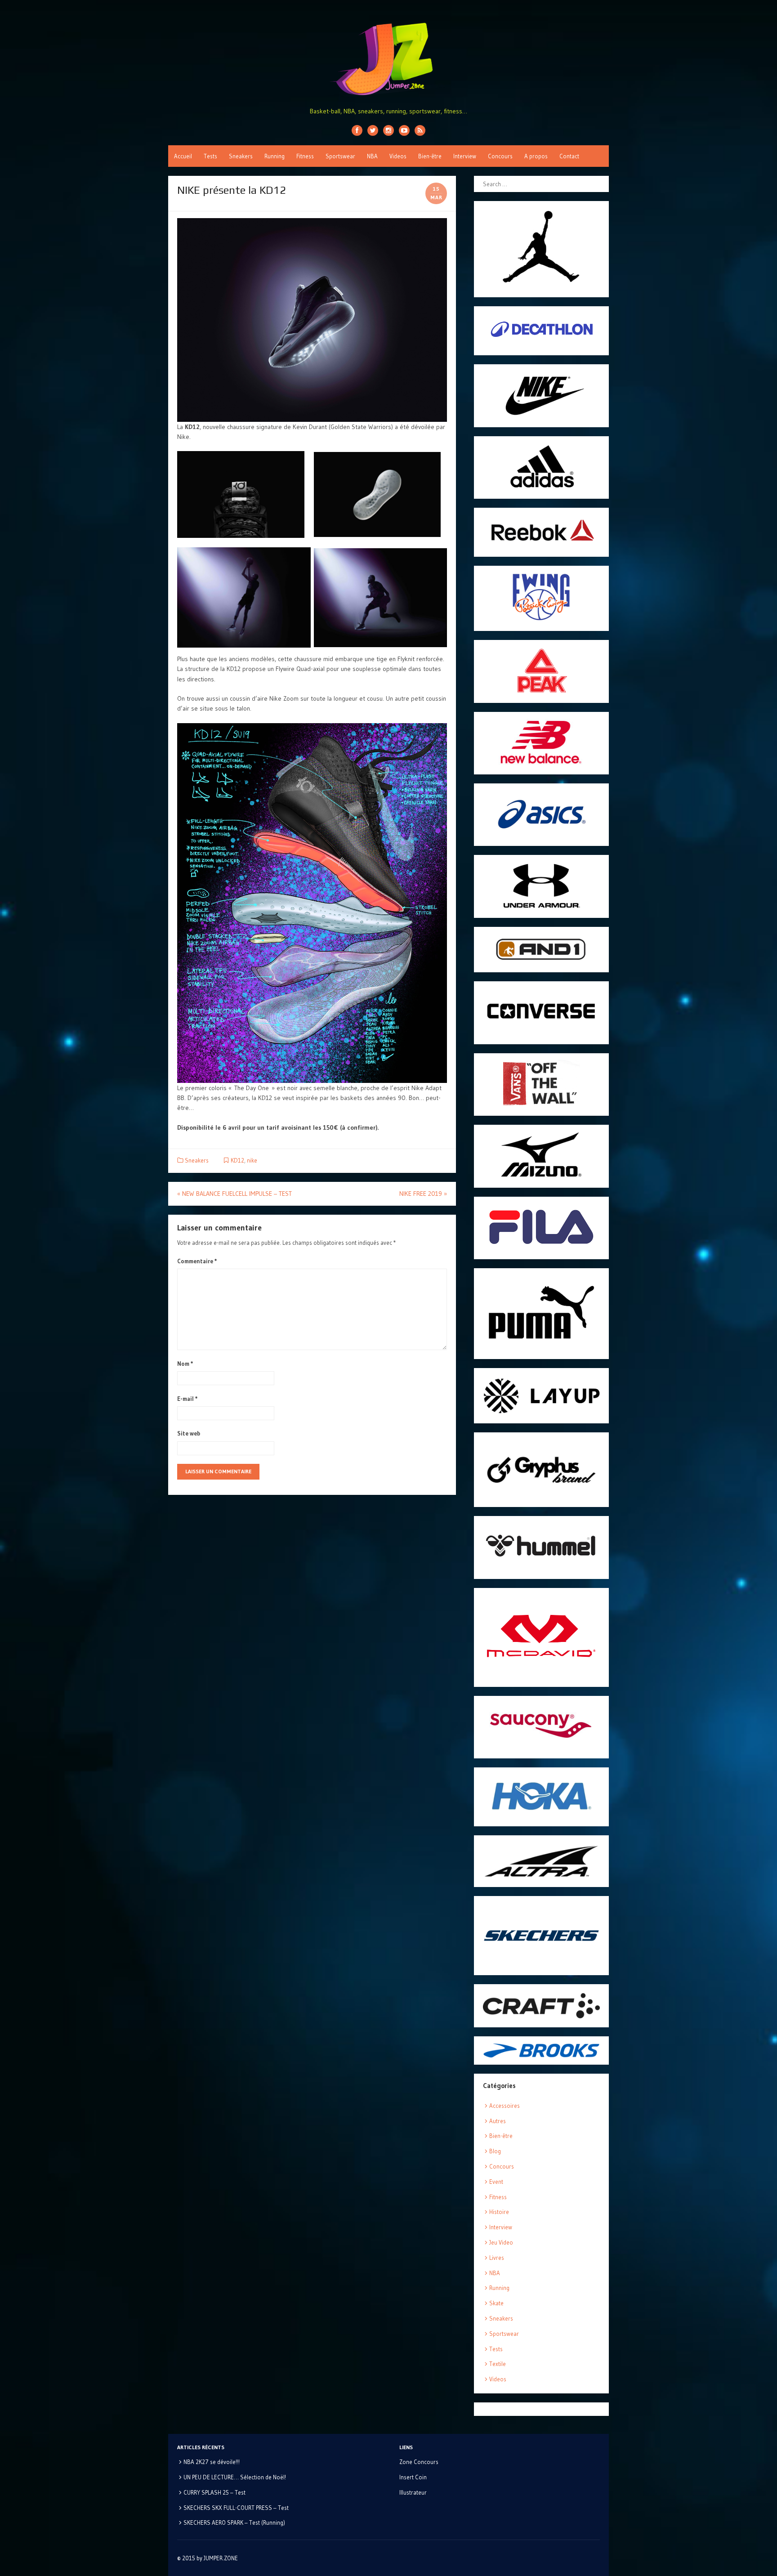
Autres (498, 2121)
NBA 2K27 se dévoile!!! (212, 2462)
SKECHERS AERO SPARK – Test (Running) (234, 2522)
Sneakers (241, 156)
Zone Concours (419, 2462)
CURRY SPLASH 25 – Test (214, 2492)
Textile (498, 2364)
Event (496, 2182)
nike (252, 1160)
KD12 (237, 1160)
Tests (210, 156)
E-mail (188, 1399)
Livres (497, 2258)
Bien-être (430, 156)
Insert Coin (413, 2477)
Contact (569, 156)
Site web (189, 1433)
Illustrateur (413, 2492)
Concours (500, 156)
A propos (536, 156)
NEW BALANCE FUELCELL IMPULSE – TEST (234, 1194)
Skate (496, 2303)
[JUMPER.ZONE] (388, 59)
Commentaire (197, 1261)
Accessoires (505, 2106)
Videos (398, 156)
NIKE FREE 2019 (423, 1194)
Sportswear (340, 156)
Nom (185, 1364)
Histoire (499, 2212)
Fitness (305, 156)
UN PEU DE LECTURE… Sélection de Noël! (235, 2477)
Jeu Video (501, 2242)
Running (275, 156)
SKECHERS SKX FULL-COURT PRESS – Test (236, 2508)
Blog (495, 2151)
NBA (372, 156)
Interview (465, 156)
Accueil (183, 156)
